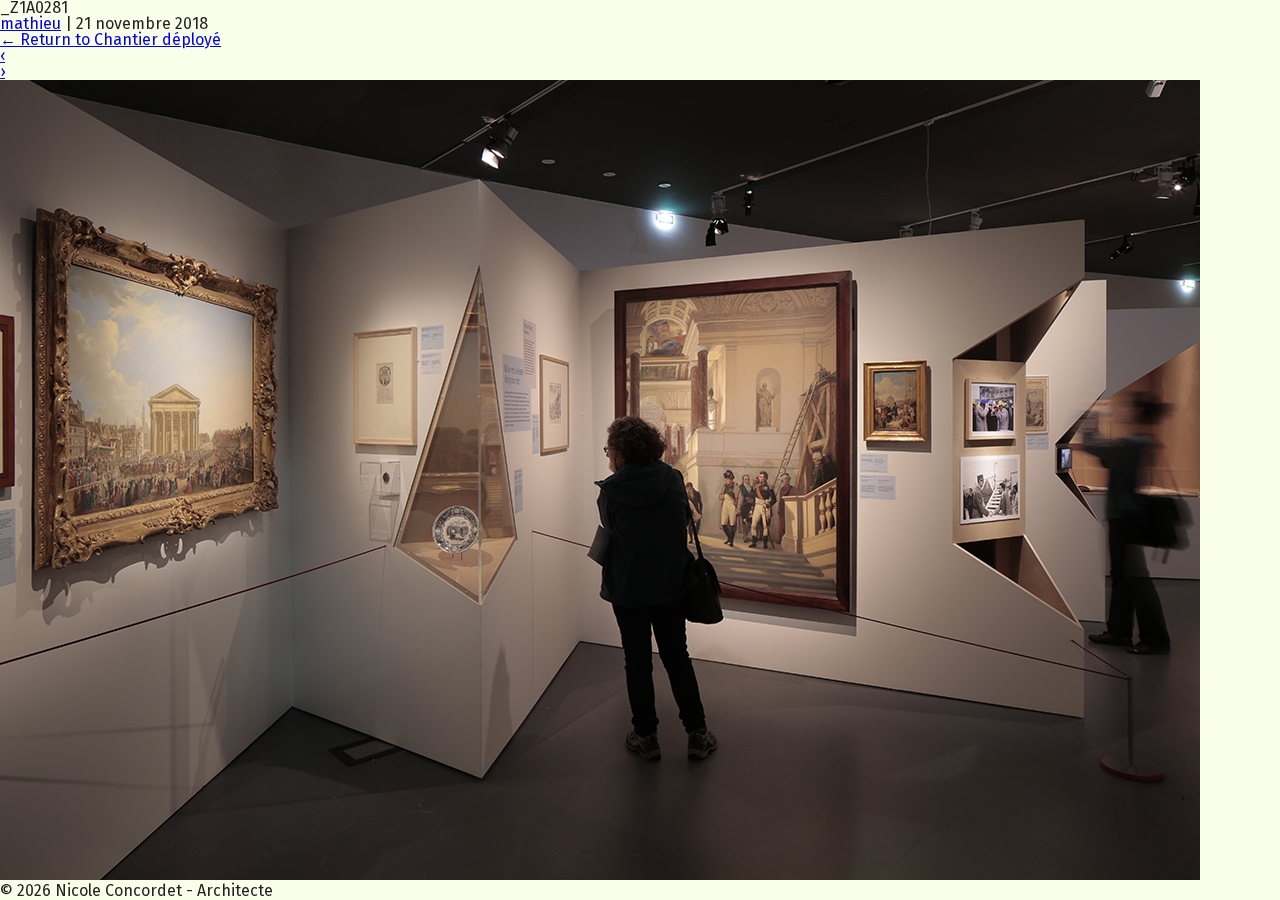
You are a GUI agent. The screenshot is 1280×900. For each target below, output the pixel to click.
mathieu (30, 23)
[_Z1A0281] (600, 874)
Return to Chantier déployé (110, 39)
